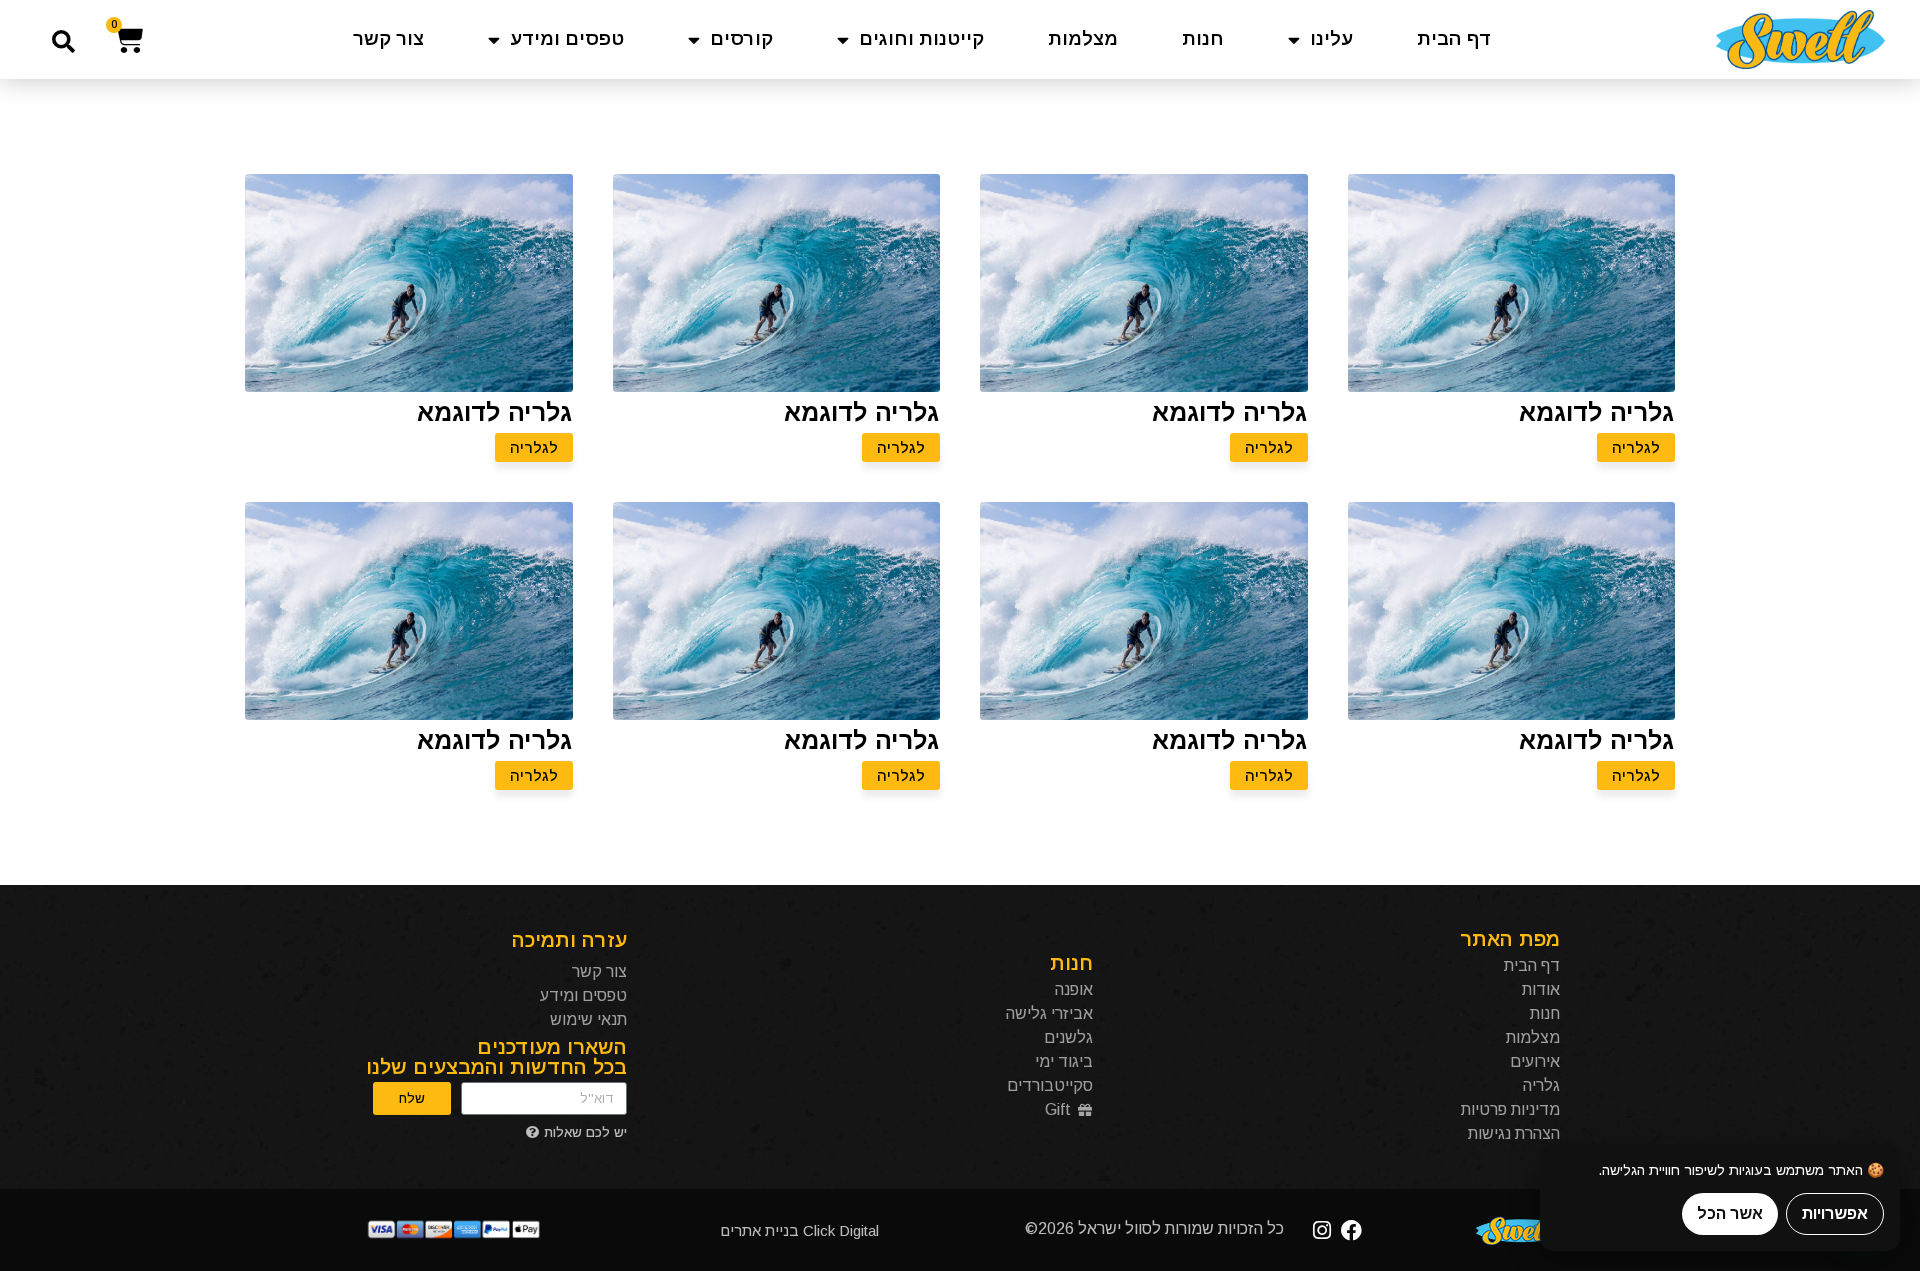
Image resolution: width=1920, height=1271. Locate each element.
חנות (1203, 39)
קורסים (741, 39)
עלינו (1331, 39)
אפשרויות (1835, 1213)
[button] (63, 41)
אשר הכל (1730, 1213)
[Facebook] (1351, 1230)
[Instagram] (1322, 1230)
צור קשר (388, 39)
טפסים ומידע (567, 39)
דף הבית (1454, 39)
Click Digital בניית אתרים (799, 1230)
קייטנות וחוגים (921, 39)
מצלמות (1083, 39)
